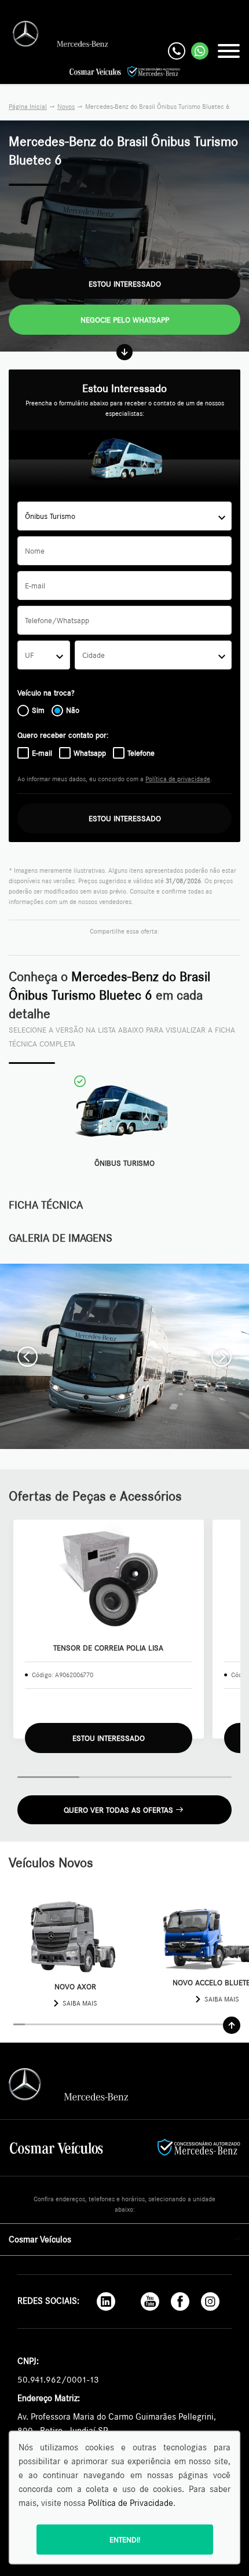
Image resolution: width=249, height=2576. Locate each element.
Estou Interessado (125, 284)
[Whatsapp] (200, 51)
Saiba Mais (80, 2003)
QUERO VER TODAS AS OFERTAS (118, 1810)
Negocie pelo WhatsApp (125, 320)
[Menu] (229, 51)
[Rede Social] (106, 2301)
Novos (66, 107)
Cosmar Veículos (40, 2239)
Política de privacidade (178, 779)
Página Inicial (28, 107)
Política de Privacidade (131, 2503)
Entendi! (125, 2540)
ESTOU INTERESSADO (125, 818)
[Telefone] (177, 51)
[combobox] (124, 516)
